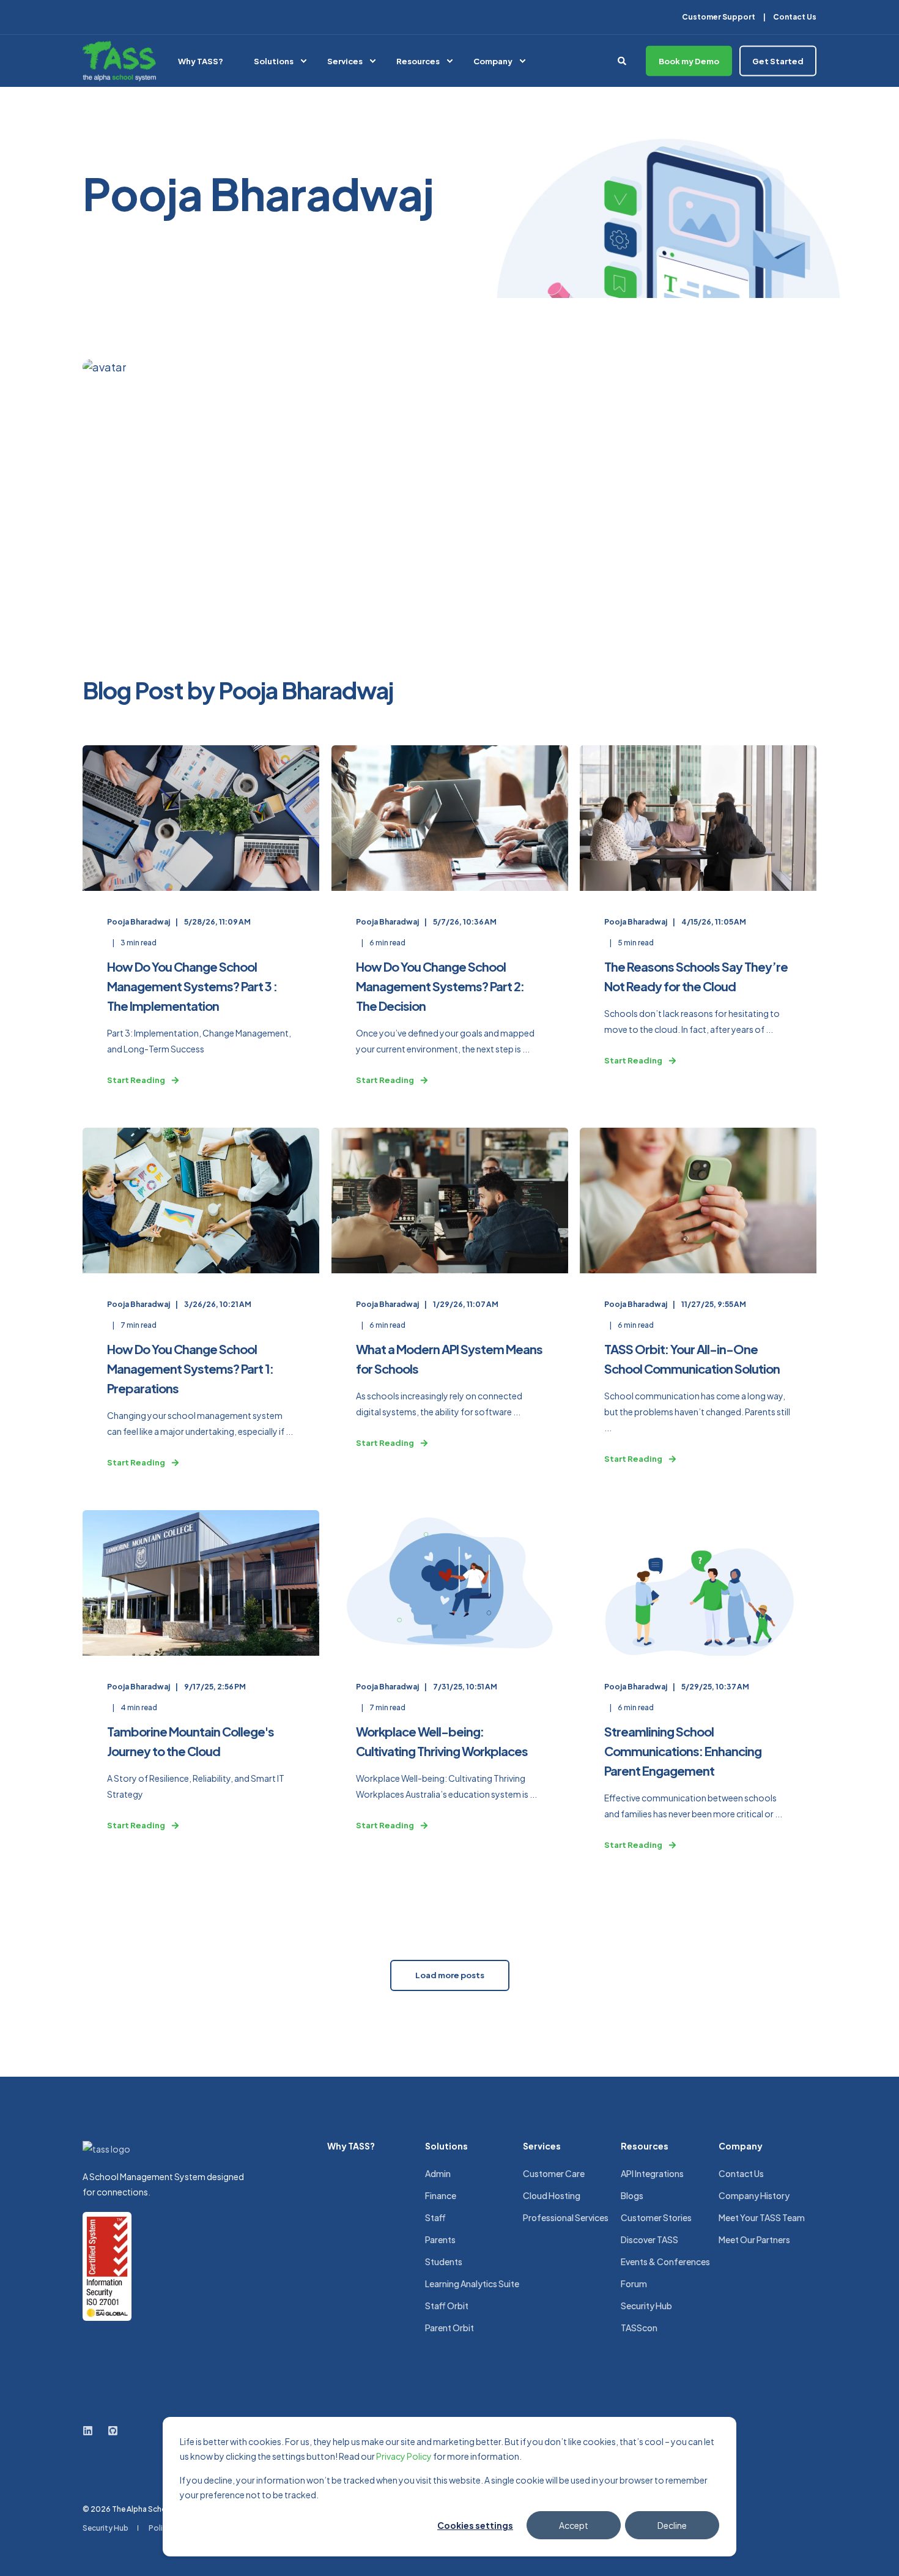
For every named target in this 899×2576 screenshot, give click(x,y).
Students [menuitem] (444, 2261)
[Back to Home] (119, 61)
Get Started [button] (778, 61)
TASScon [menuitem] (639, 2328)
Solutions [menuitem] (274, 61)
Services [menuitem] (345, 61)
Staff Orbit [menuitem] (447, 2306)
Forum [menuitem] (634, 2284)
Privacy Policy (404, 2456)
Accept (574, 2525)
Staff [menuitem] (435, 2217)
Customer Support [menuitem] (719, 17)
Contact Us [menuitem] (795, 17)
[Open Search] (623, 59)
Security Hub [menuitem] (646, 2306)
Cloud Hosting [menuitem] (552, 2195)
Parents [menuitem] (440, 2239)
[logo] (106, 2149)
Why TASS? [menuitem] (201, 61)
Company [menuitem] (493, 61)
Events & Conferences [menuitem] (665, 2261)
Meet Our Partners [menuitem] (754, 2239)
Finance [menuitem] (441, 2195)
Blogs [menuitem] (632, 2195)
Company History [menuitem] (754, 2195)
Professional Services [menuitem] (566, 2217)
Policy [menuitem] (160, 2528)
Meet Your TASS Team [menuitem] (762, 2217)
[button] (450, 1975)
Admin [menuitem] (438, 2173)
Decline (672, 2525)
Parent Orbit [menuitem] (449, 2328)
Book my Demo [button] (689, 61)
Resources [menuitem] (418, 61)
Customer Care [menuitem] (554, 2173)
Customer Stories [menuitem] (656, 2217)
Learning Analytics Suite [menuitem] (472, 2284)
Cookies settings (475, 2525)
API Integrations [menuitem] (652, 2173)
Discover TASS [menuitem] (649, 2239)
